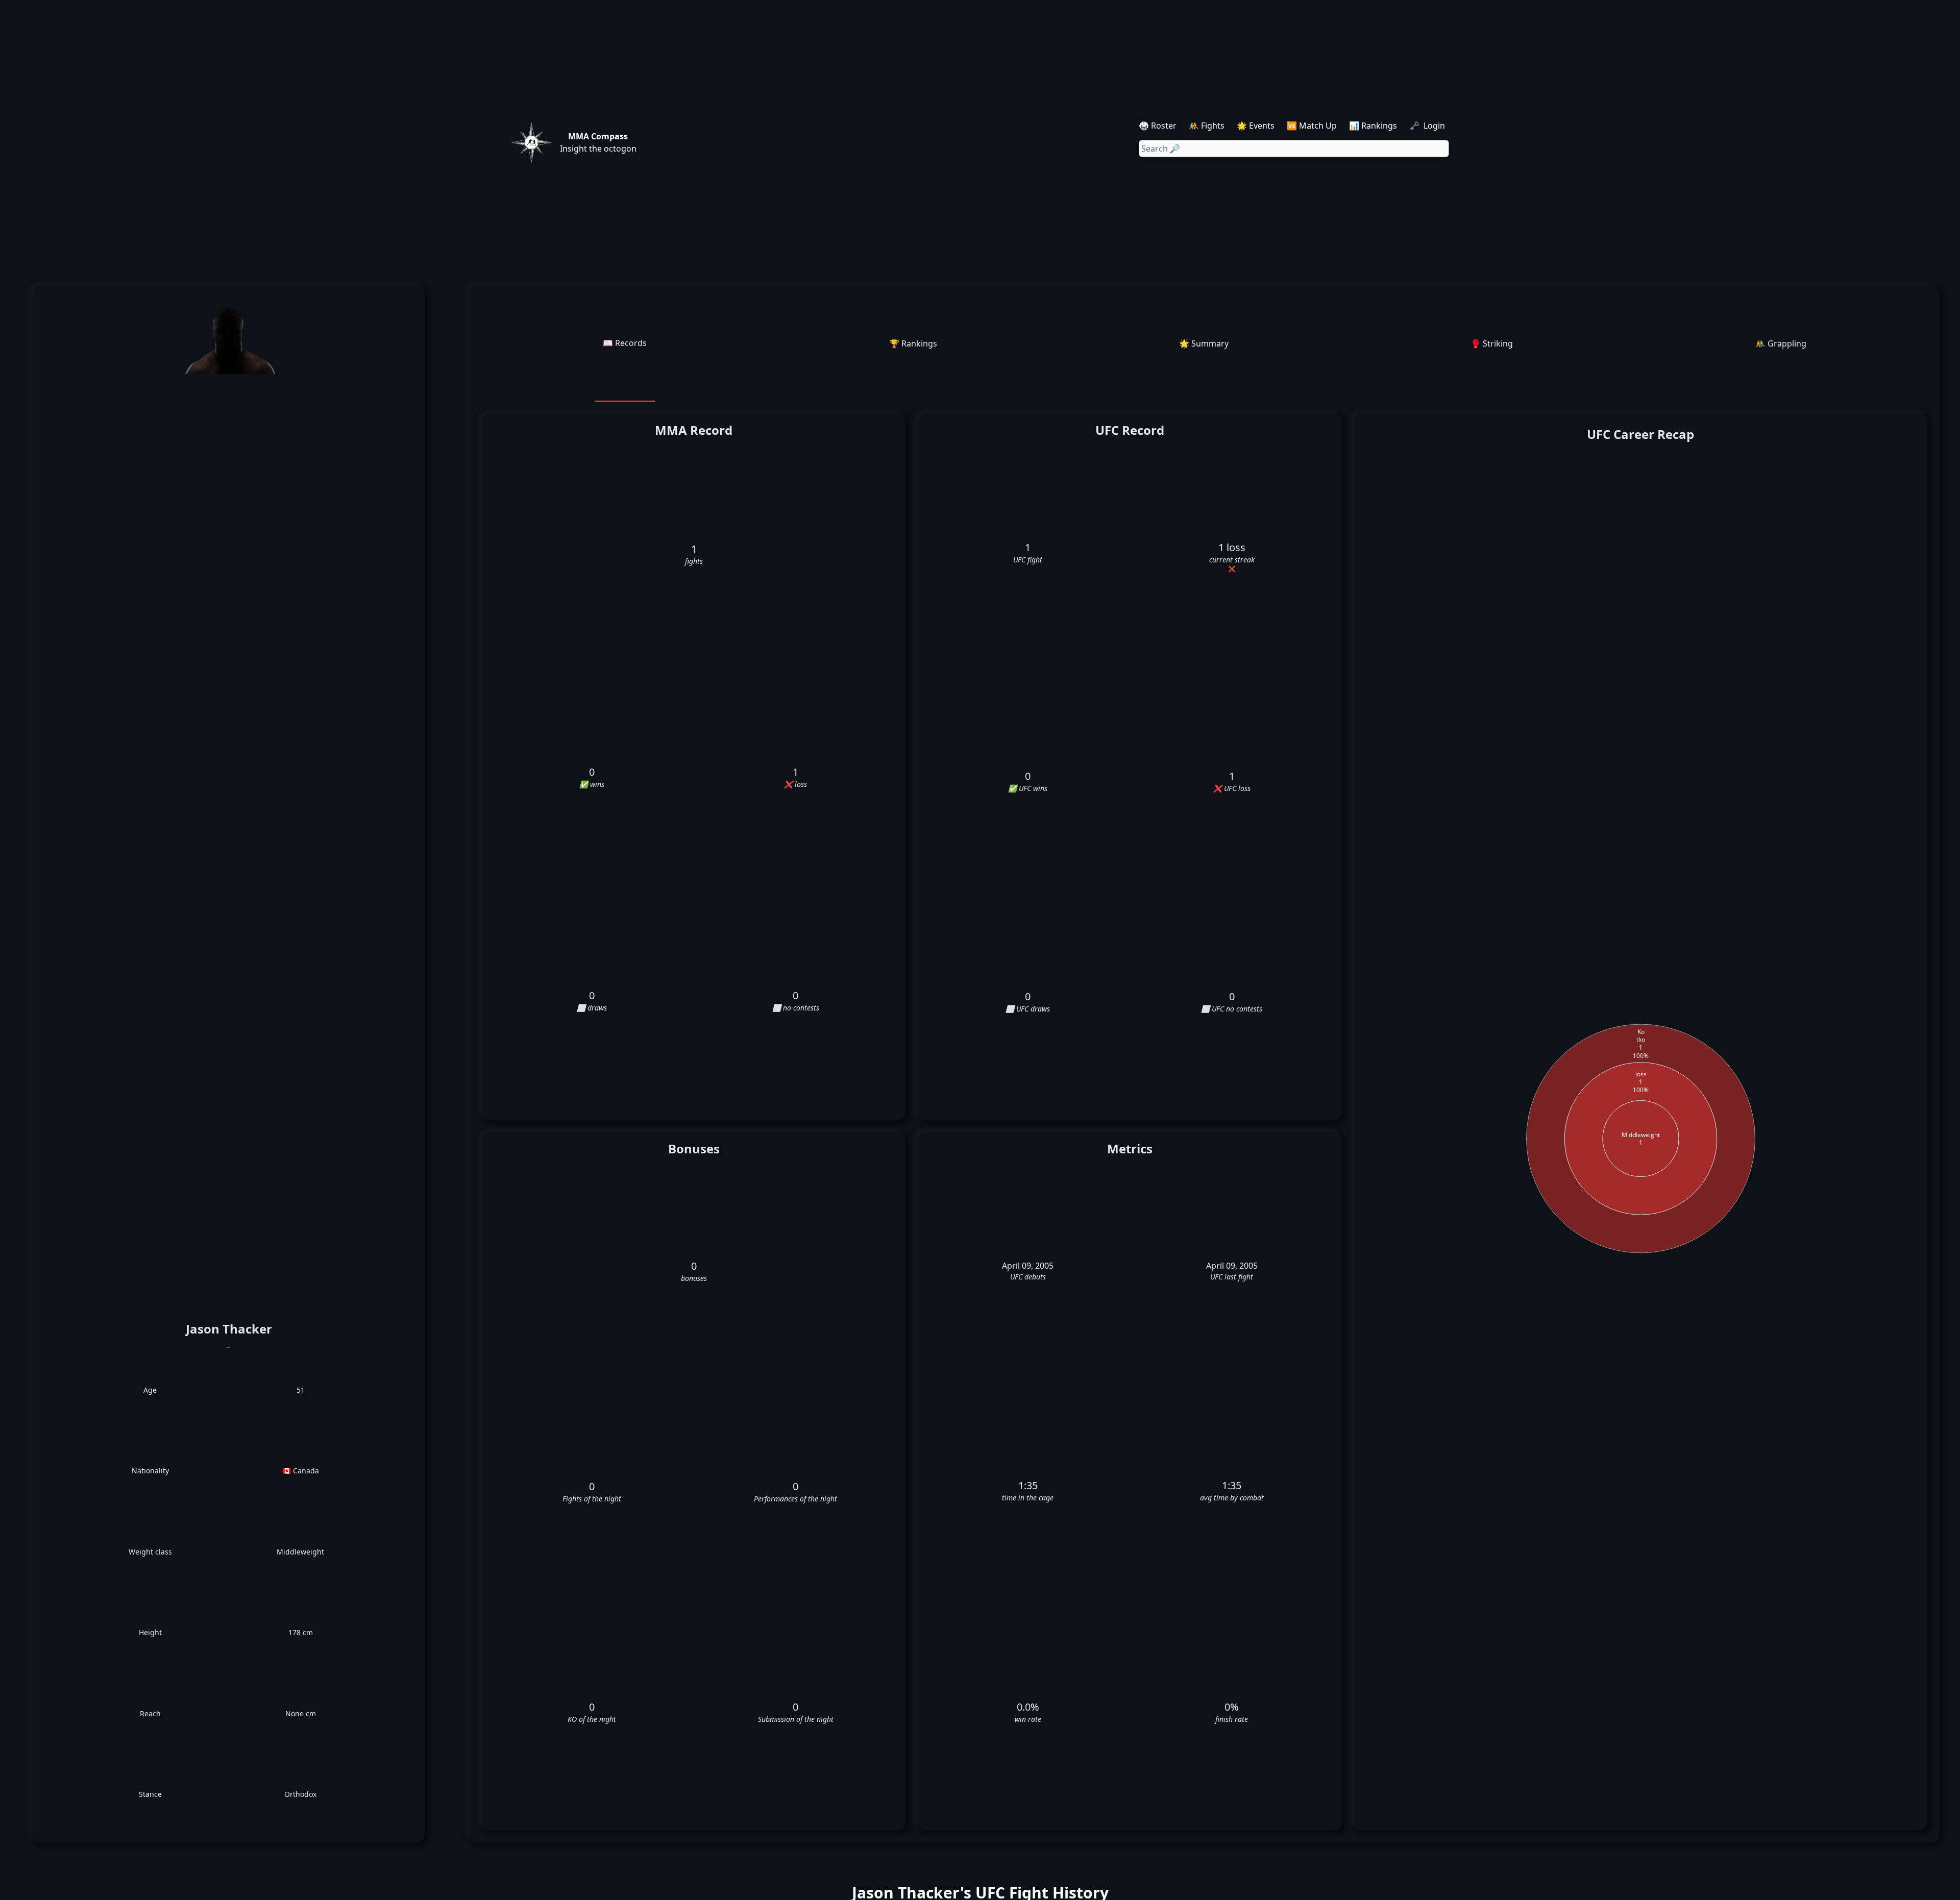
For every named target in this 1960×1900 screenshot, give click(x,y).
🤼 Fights (1207, 126)
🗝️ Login (1428, 126)
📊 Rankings (1373, 126)
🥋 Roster (1158, 126)
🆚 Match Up (1312, 126)
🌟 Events (1256, 126)
